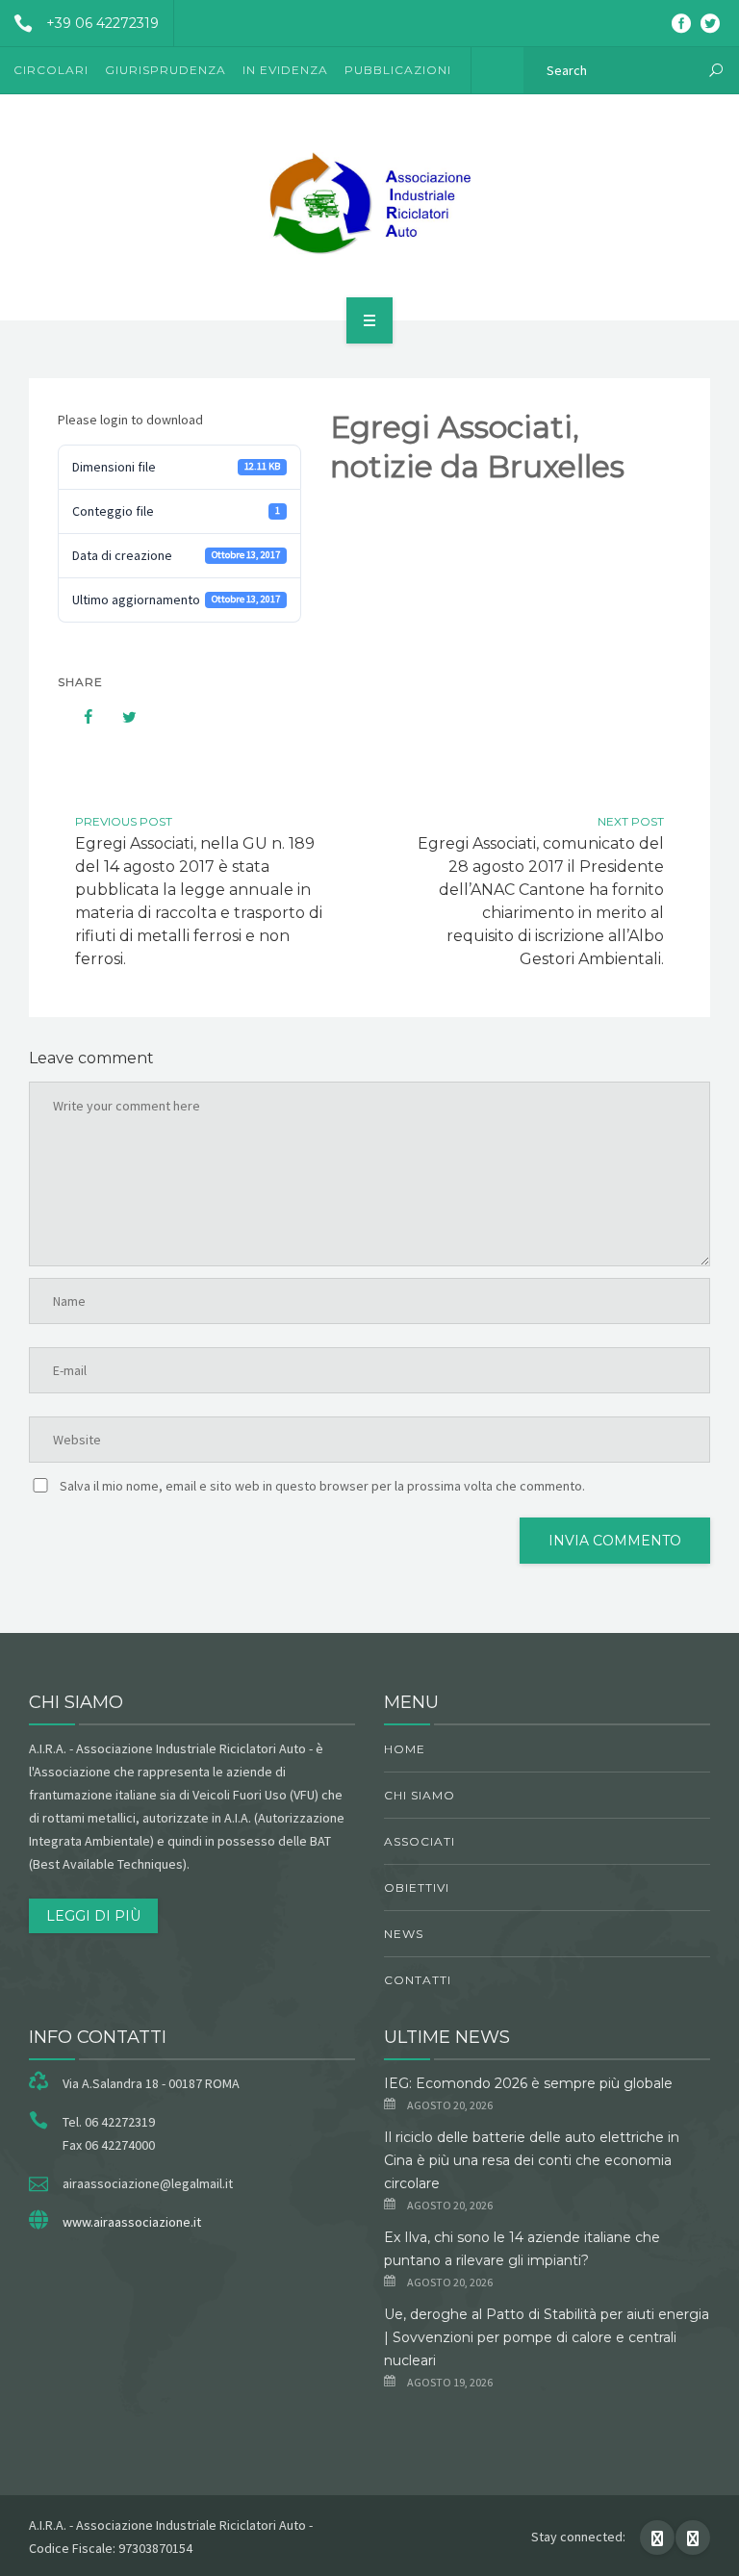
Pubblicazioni (398, 70)
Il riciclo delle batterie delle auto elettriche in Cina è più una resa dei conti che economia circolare (532, 2160)
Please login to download (130, 420)
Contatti (418, 1980)
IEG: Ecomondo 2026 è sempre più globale (528, 2083)
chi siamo (420, 1795)
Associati (420, 1841)
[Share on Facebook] (79, 717)
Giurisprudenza (166, 70)
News (404, 1934)
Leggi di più (93, 1916)
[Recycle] (369, 204)
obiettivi (417, 1887)
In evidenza (285, 70)
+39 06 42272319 (102, 23)
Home (405, 1749)
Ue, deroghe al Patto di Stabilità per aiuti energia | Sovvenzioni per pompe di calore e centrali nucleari (547, 2337)
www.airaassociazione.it (132, 2222)
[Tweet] (119, 717)
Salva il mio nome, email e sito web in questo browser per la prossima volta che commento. (322, 1486)
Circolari (51, 70)
